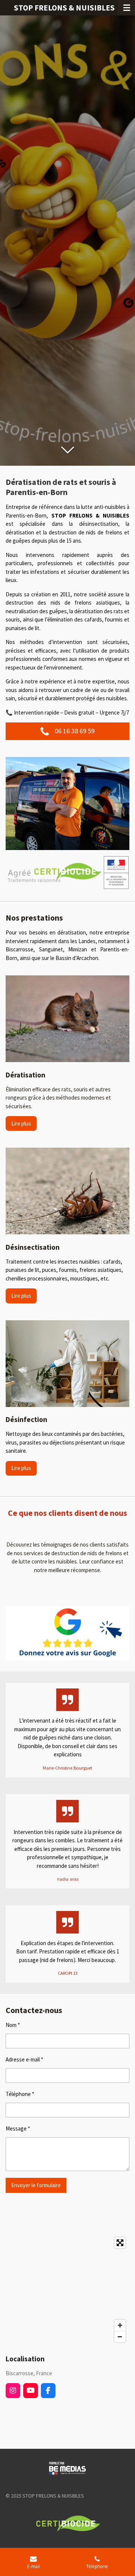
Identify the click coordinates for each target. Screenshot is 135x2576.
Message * (18, 2128)
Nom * (13, 2025)
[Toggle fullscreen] (120, 2243)
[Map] (67, 2290)
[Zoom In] (120, 2325)
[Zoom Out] (120, 2337)
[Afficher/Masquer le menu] (127, 8)
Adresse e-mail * (24, 2059)
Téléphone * (20, 2094)
